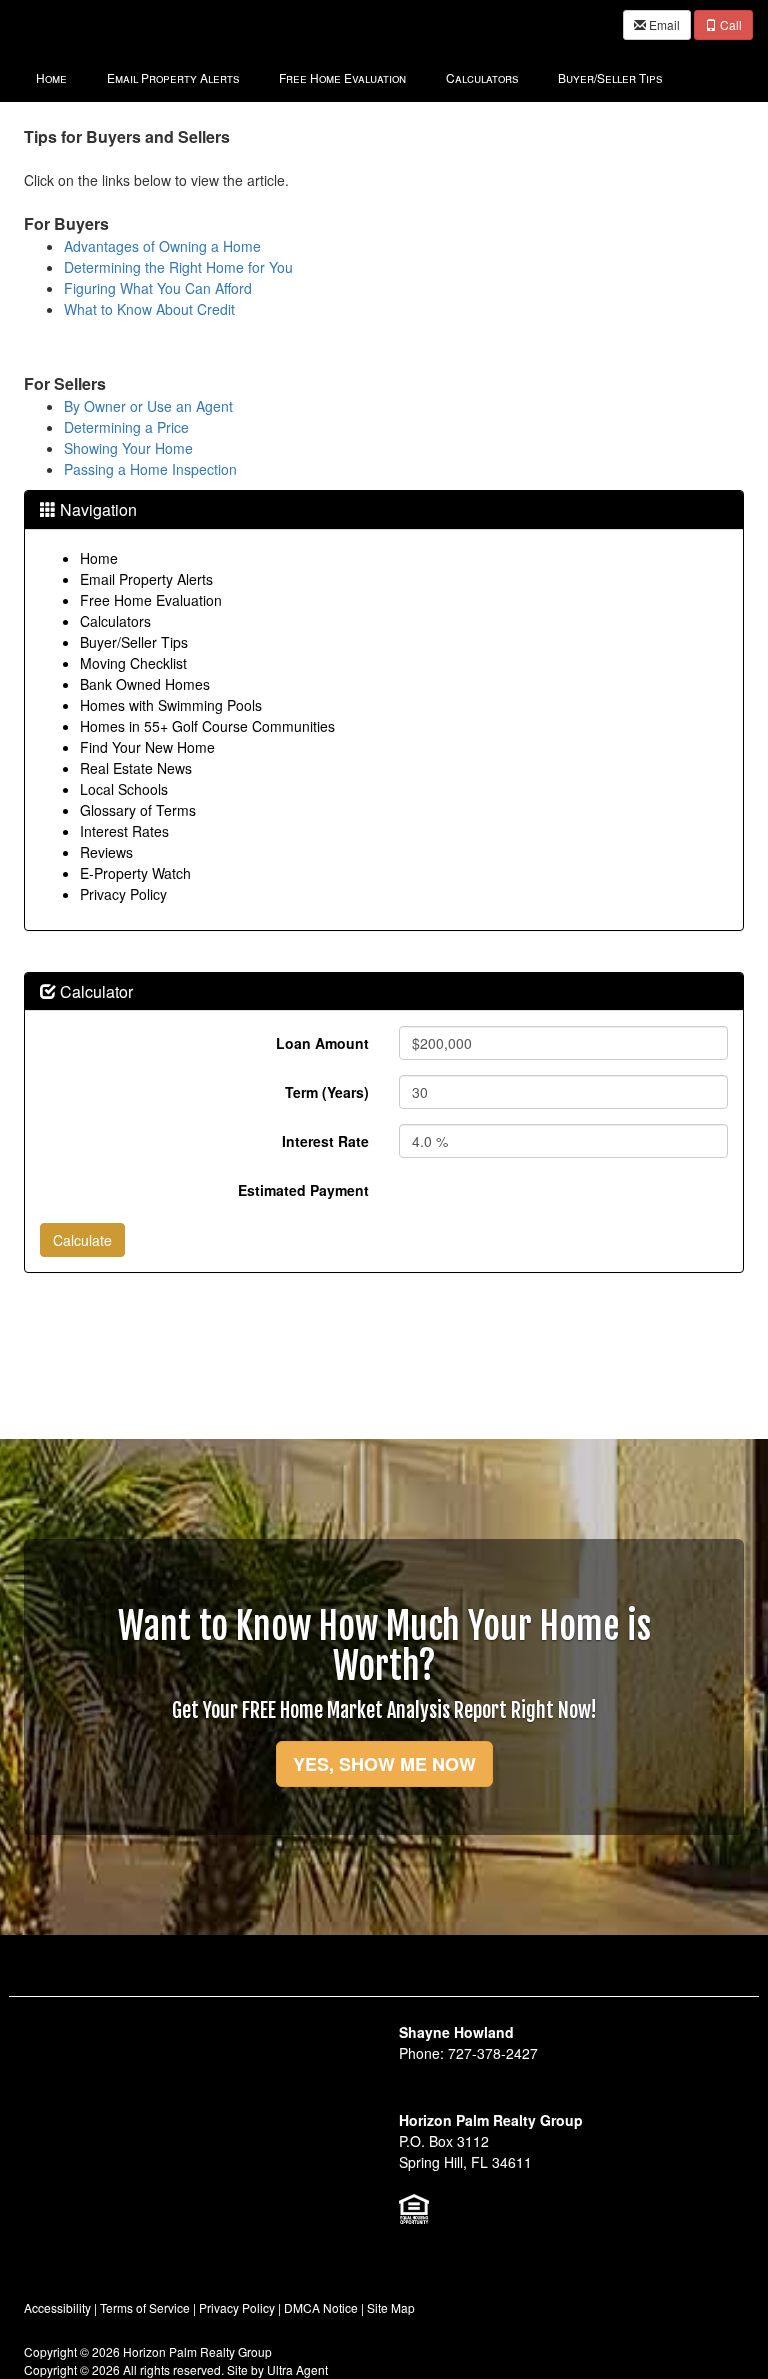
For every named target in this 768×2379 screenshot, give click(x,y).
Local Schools (124, 789)
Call (729, 24)
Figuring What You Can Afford (158, 288)
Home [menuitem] (51, 77)
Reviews (106, 852)
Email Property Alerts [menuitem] (173, 77)
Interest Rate (325, 1141)
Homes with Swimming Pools (171, 705)
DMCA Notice (321, 2307)
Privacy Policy (123, 894)
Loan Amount (322, 1043)
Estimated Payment (303, 1190)
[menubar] (349, 76)
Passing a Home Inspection (150, 469)
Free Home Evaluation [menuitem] (342, 77)
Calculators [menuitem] (482, 77)
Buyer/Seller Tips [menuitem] (610, 77)
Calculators (115, 621)
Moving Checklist (133, 663)
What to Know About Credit (149, 309)
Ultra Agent (297, 2369)
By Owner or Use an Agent (148, 406)
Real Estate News (136, 768)
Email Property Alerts (146, 579)
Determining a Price (126, 427)
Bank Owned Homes (145, 684)
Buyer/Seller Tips (134, 642)
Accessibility (57, 2307)
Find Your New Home (147, 747)
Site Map (391, 2307)
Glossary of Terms (138, 810)
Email (663, 24)
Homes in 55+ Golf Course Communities (207, 726)
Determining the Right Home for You (178, 267)
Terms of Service (145, 2307)
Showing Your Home (128, 448)
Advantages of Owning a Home (162, 246)
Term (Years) (327, 1092)
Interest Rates (124, 831)
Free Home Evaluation (151, 600)
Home (99, 558)
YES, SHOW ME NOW (384, 1764)
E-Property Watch (135, 873)
